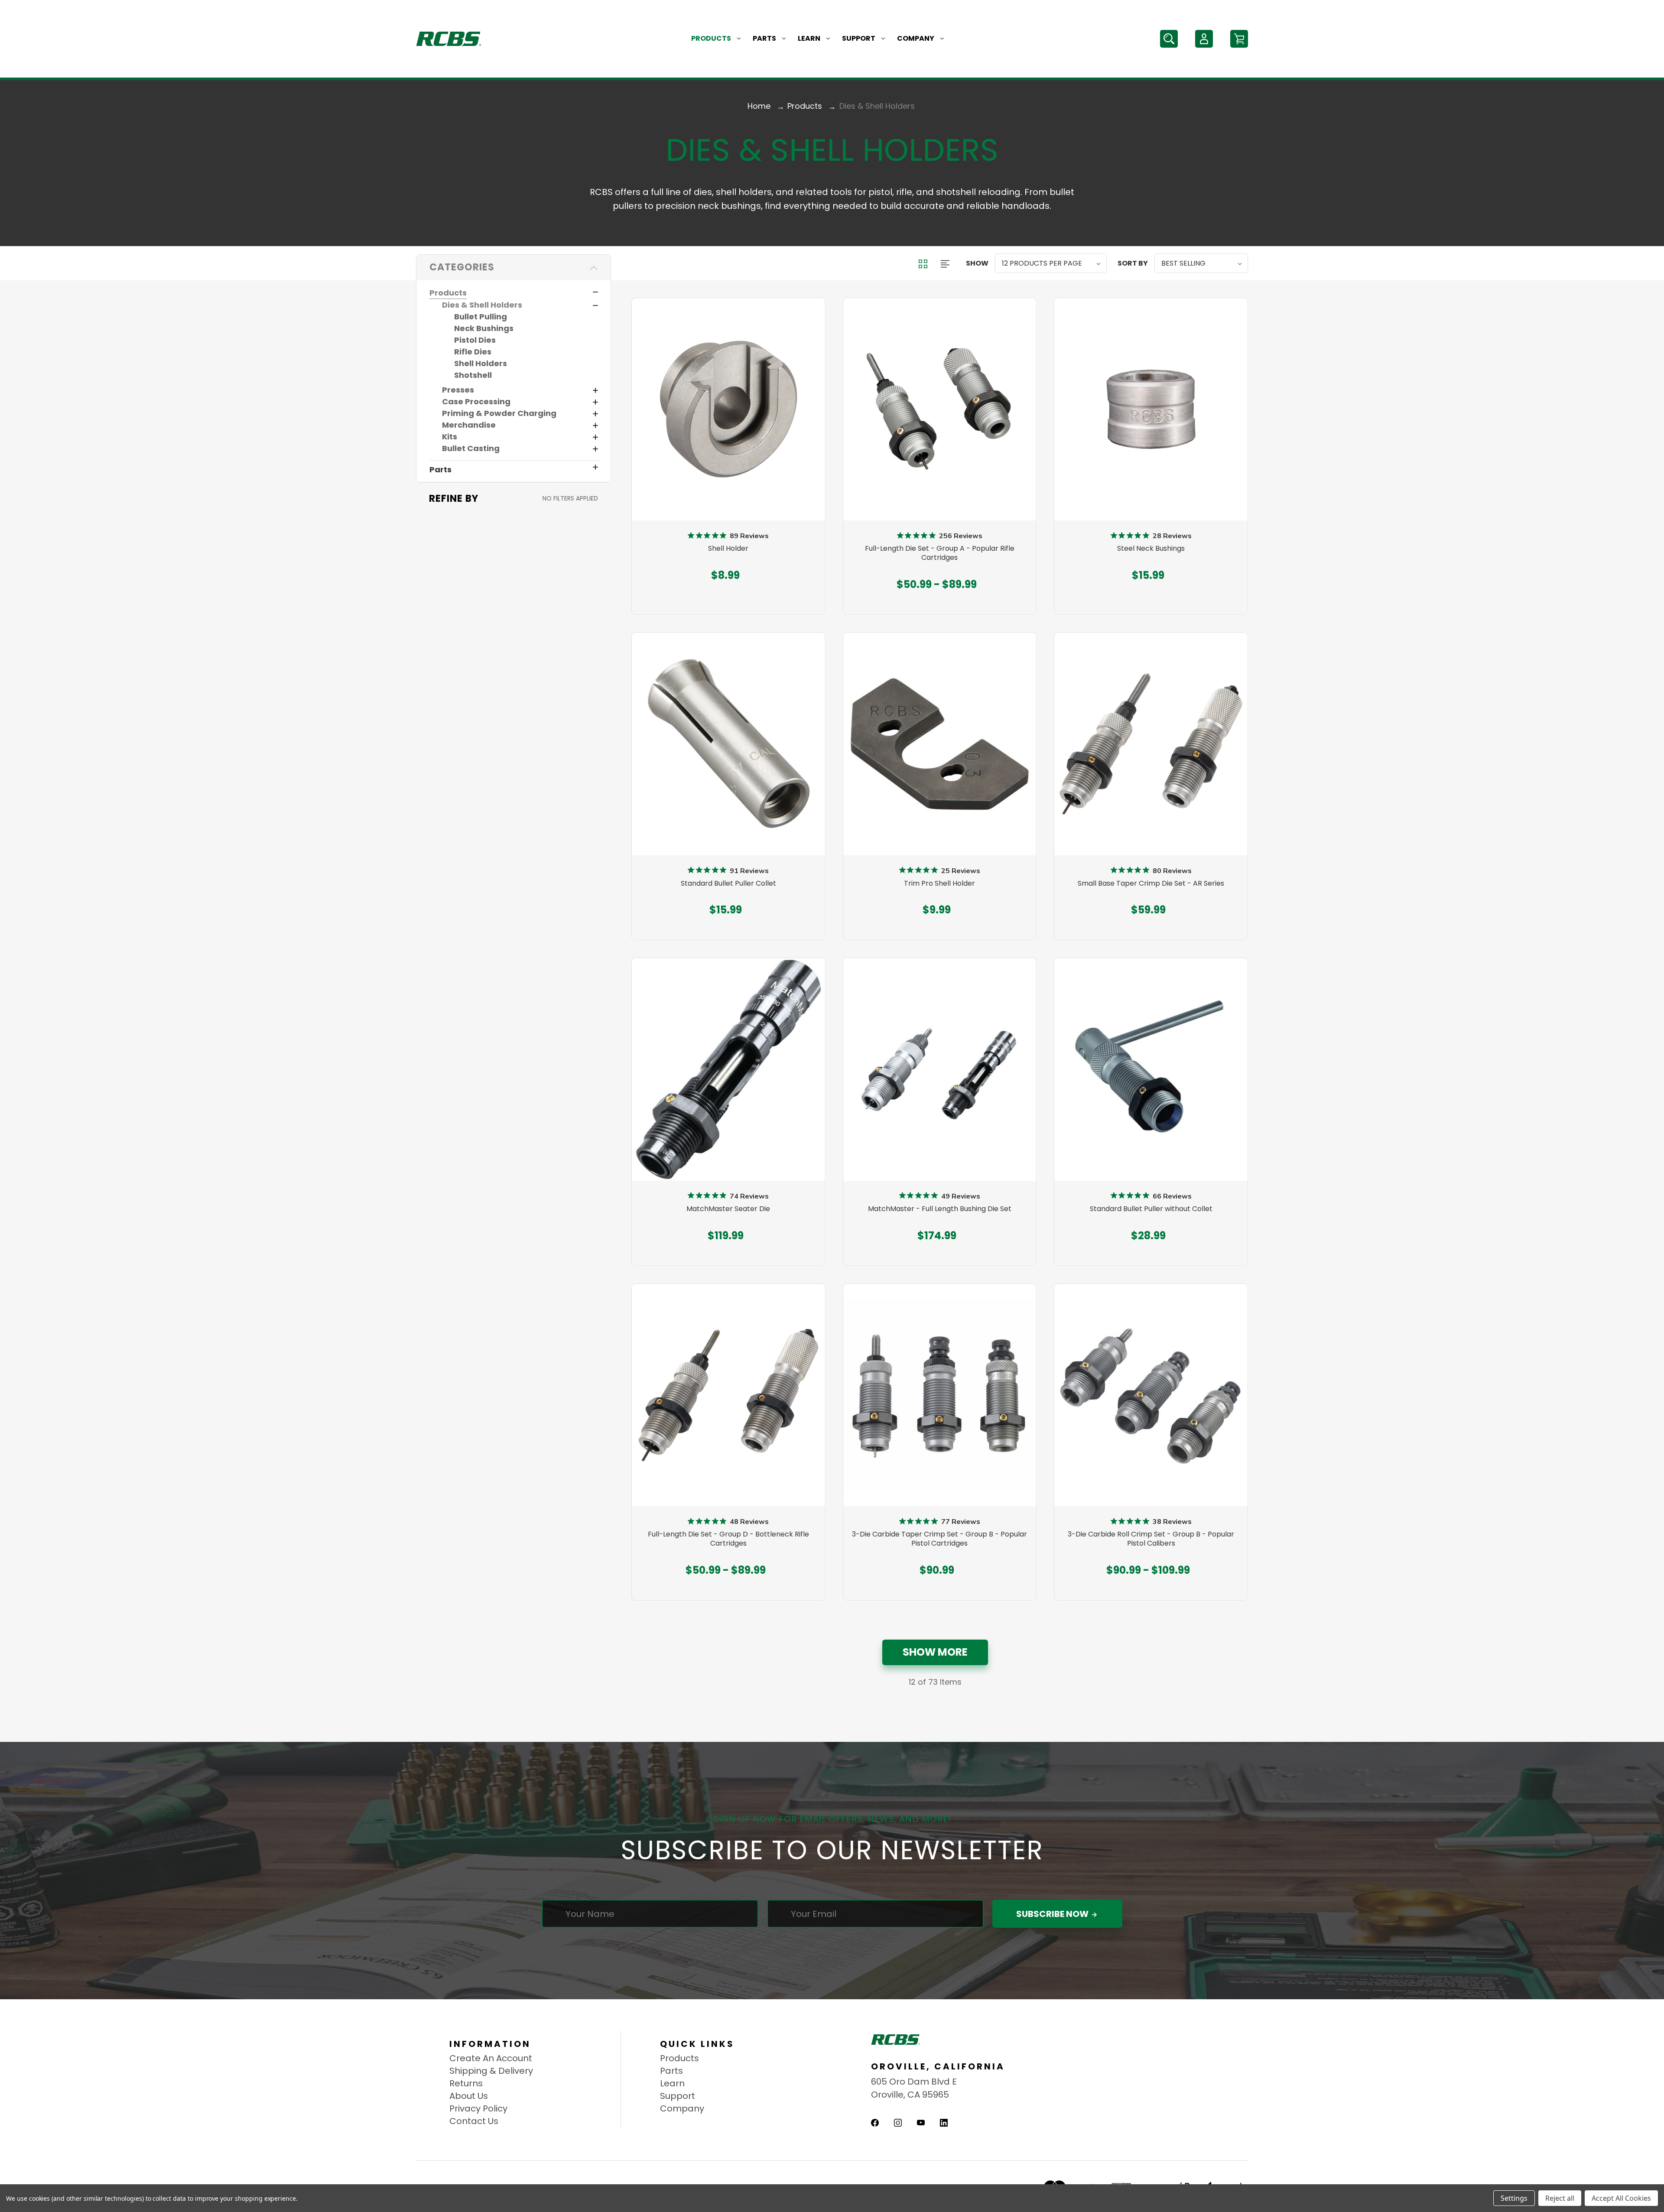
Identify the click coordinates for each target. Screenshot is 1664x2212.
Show (977, 263)
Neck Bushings (484, 328)
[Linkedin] (944, 2123)
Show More (935, 1652)
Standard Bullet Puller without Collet (1151, 1209)
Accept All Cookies (1621, 2198)
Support (859, 38)
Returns (466, 2083)
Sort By (1133, 263)
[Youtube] (921, 2123)
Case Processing (476, 401)
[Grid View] (924, 263)
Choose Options (728, 569)
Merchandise (469, 425)
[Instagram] (898, 2123)
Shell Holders (481, 363)
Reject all (1560, 2198)
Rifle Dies (473, 352)
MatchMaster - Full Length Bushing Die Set (940, 1209)
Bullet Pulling (481, 317)
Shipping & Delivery (491, 2071)
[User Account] (1204, 39)
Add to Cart (1147, 1229)
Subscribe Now (1053, 1914)
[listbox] (1051, 263)
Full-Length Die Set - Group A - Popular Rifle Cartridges (940, 553)
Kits (450, 437)
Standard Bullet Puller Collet (728, 884)
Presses (458, 390)
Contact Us (474, 2121)
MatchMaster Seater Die (728, 1209)
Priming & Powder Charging (499, 413)
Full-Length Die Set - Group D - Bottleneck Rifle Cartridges (728, 1539)
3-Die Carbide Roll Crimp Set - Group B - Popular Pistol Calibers (1151, 1539)
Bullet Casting (471, 448)
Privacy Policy (478, 2108)
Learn (809, 38)
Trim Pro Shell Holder (939, 884)
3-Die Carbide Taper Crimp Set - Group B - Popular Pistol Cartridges (939, 1539)
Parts (764, 38)
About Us (469, 2096)
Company (916, 38)
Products (711, 38)
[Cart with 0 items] (1239, 39)
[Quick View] (728, 467)
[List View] (945, 263)
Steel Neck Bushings (1151, 549)
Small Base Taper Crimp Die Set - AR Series (1151, 884)
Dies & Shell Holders (482, 305)
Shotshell (473, 375)
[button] (513, 268)
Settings (1514, 2198)
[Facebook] (875, 2123)
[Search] (1169, 39)
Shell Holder (728, 549)
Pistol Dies (475, 340)
